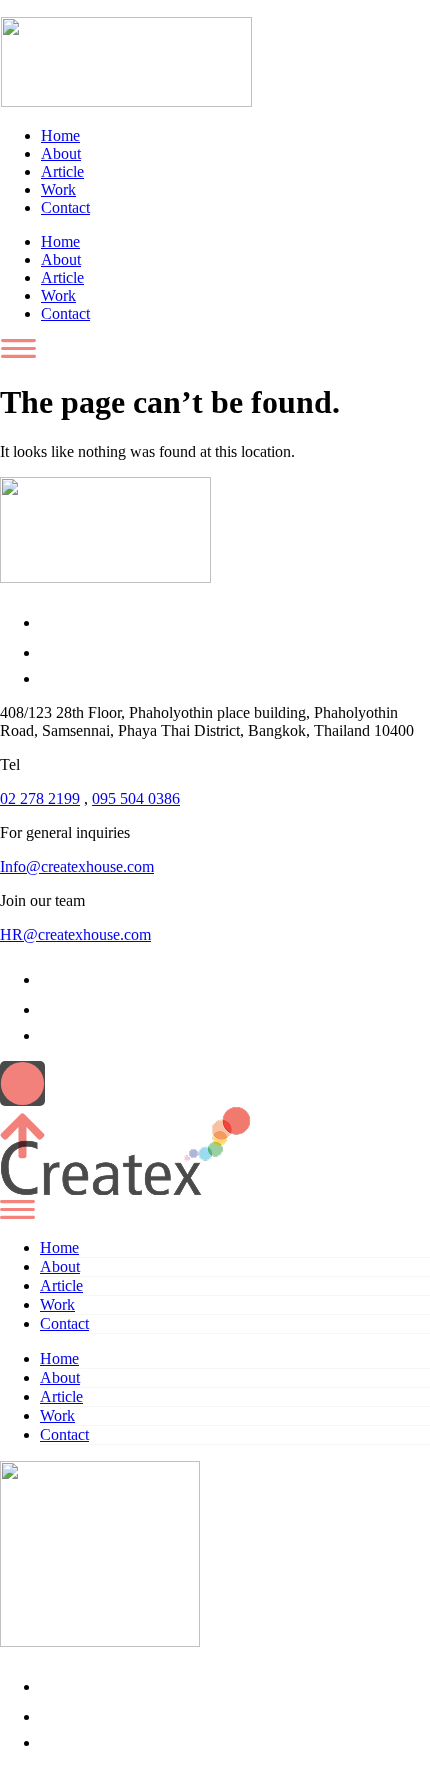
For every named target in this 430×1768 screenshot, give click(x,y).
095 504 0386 (136, 798)
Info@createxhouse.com (77, 866)
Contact (65, 207)
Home (60, 135)
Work (58, 189)
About (61, 153)
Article (62, 171)
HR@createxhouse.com (75, 934)
